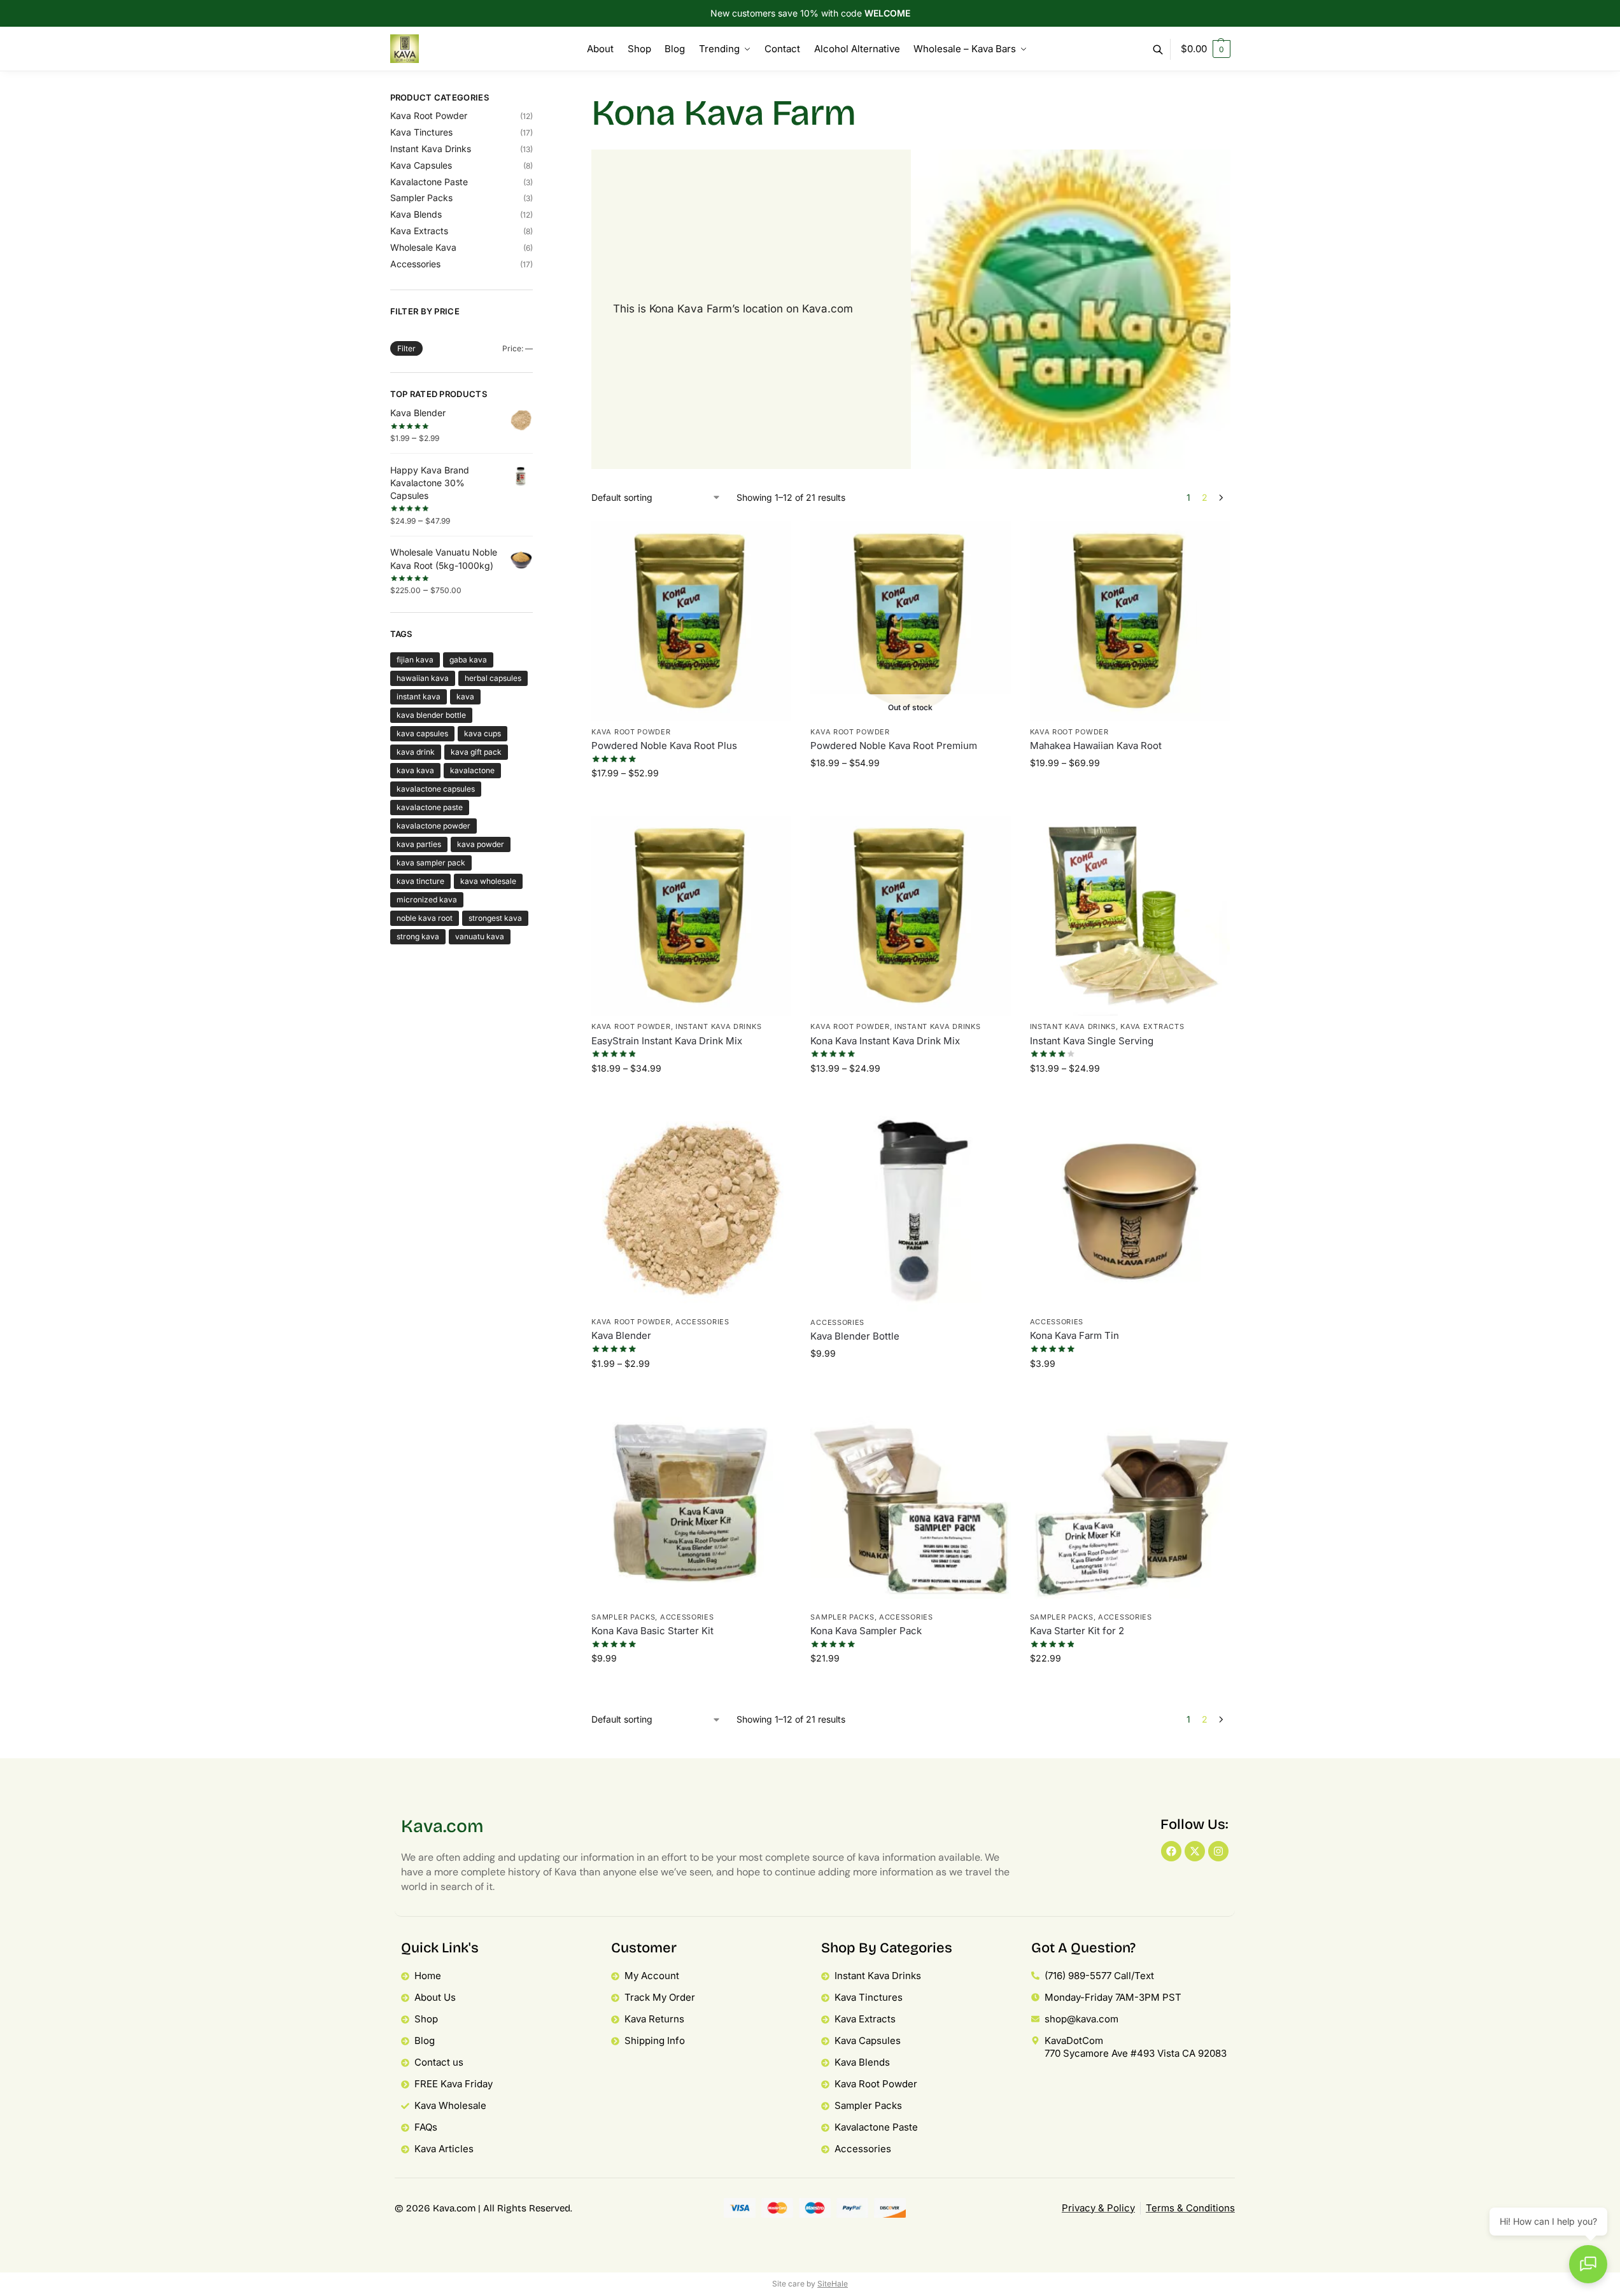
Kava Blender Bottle (855, 1336)
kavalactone (472, 770)
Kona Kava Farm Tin (1074, 1335)
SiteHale (833, 2284)
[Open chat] (1588, 2264)
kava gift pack (476, 752)
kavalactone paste (430, 807)
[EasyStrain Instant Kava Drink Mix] (691, 916)
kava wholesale (488, 881)
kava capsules (422, 733)
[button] (1206, 49)
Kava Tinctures (421, 132)
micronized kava (427, 899)
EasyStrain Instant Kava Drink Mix (667, 1041)
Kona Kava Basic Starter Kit (652, 1631)
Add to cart (911, 1383)
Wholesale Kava (423, 247)
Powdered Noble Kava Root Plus (664, 745)
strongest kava (495, 918)
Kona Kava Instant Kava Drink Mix (885, 1041)
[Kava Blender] (691, 1211)
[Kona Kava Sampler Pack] (910, 1506)
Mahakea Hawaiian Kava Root (1096, 745)
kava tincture (420, 881)
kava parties (419, 844)
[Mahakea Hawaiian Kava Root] (1130, 621)
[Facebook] (1171, 1851)
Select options (692, 803)
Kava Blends (416, 214)
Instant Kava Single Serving (1092, 1041)
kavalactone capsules (436, 789)
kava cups (482, 733)
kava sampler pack (431, 863)
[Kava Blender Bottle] (910, 1211)
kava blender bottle (431, 715)
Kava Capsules (421, 165)
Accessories (702, 1322)
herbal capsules (493, 678)
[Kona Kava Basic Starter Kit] (691, 1506)
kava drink (416, 752)
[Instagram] (1218, 1851)
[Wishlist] (772, 540)
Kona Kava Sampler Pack (866, 1631)
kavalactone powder (433, 826)
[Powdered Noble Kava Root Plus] (691, 621)
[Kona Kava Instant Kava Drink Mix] (910, 916)
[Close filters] (537, 100)
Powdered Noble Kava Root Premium (894, 745)
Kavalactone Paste (429, 182)
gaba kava (468, 660)
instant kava (419, 696)
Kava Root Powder (631, 732)
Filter (406, 348)
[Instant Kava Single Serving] (1130, 916)
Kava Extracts (1152, 1026)
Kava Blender (621, 1335)
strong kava (418, 936)
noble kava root (425, 918)
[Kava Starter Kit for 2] (1130, 1506)
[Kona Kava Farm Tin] (1130, 1211)
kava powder (481, 844)
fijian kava (415, 660)
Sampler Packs (623, 1617)
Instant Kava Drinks (718, 1026)
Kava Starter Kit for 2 (1077, 1631)
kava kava (415, 770)
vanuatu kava (480, 936)
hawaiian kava (423, 678)
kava (465, 696)
